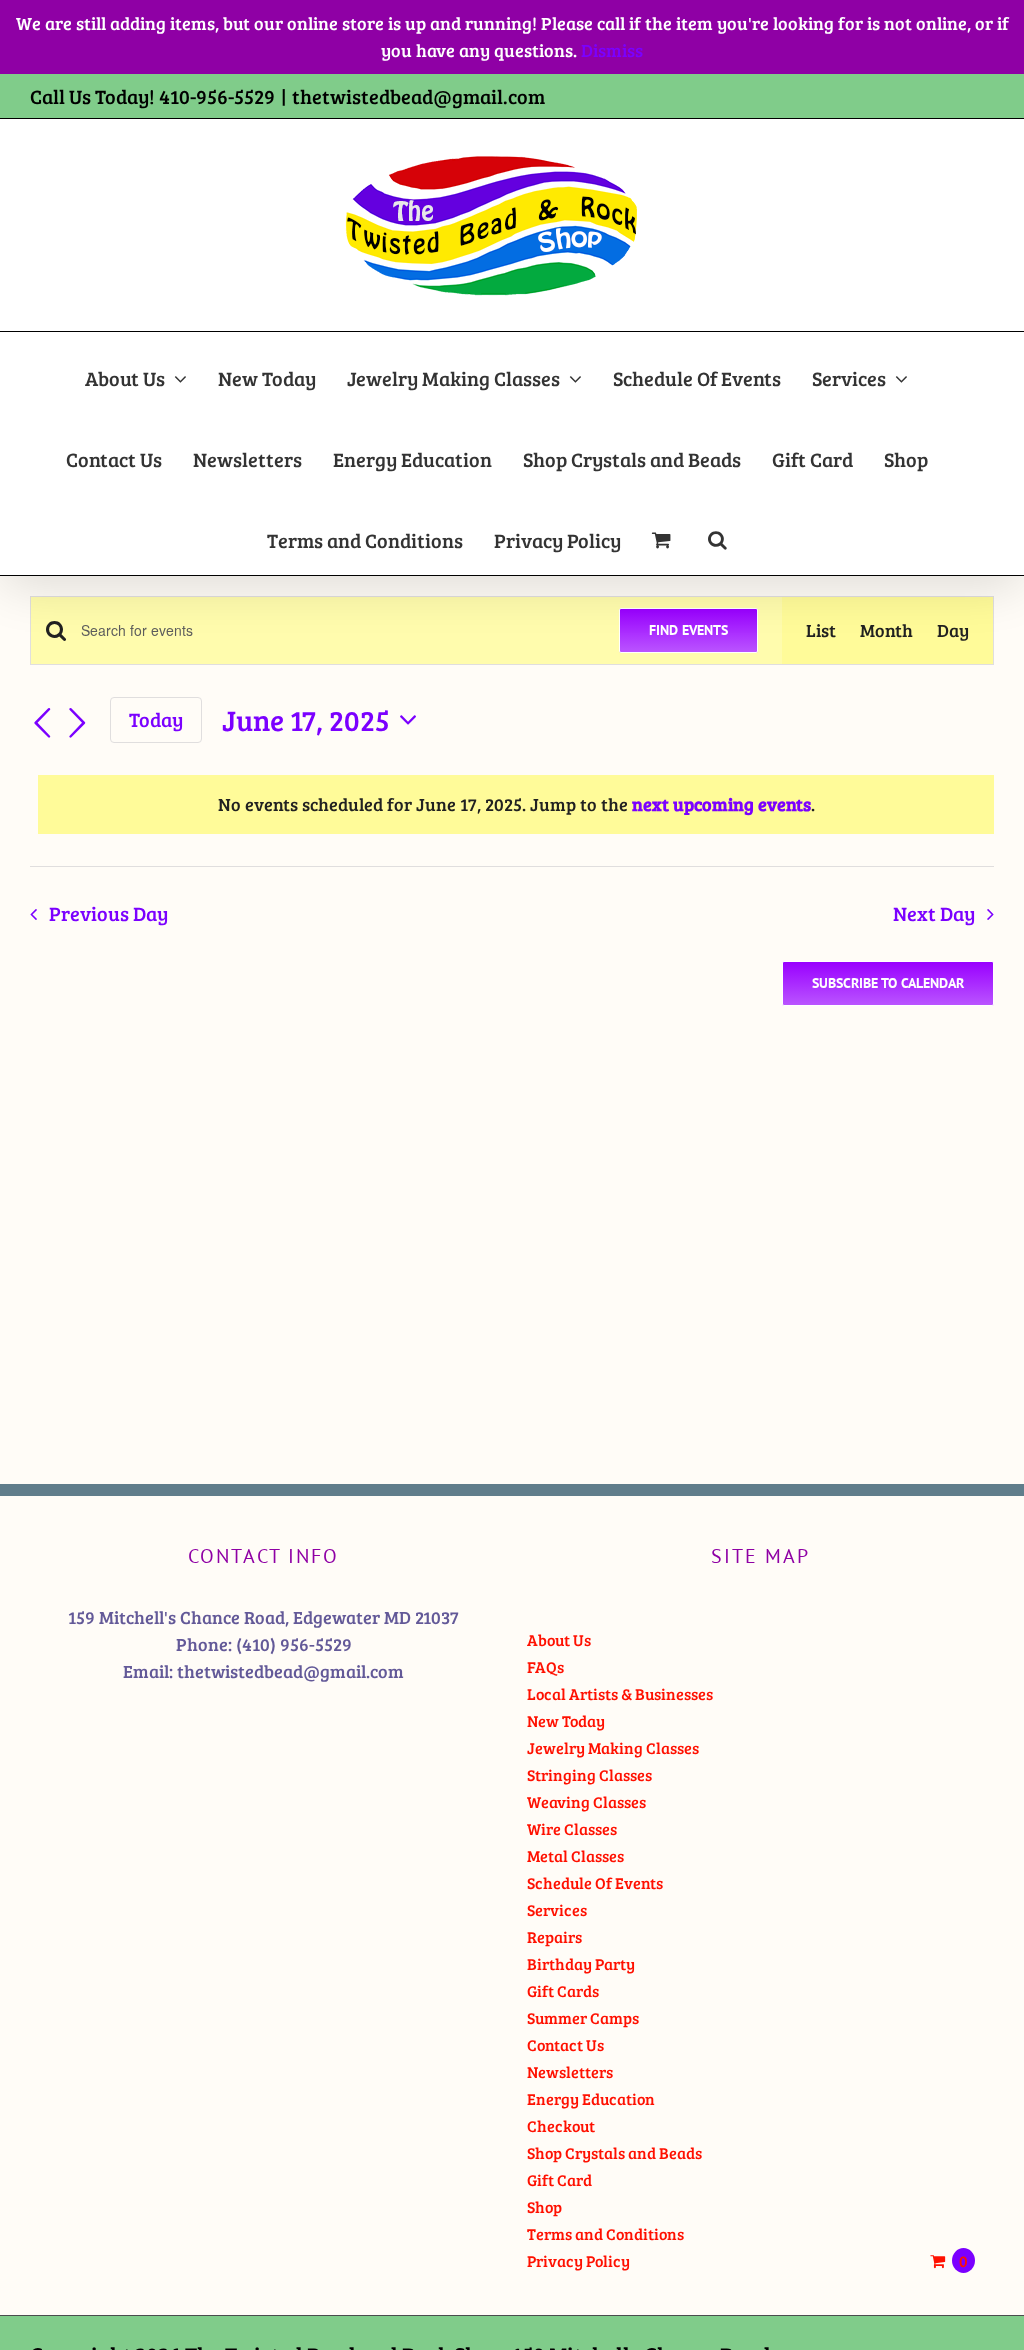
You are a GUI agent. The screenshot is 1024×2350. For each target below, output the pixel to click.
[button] (717, 534)
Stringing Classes (589, 1774)
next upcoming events (721, 804)
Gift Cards (563, 1990)
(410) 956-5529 (294, 1644)
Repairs (554, 1936)
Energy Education (591, 2098)
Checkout (561, 2125)
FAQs (545, 1666)
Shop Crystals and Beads (614, 2152)
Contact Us (565, 2044)
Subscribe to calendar (888, 983)
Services (557, 1909)
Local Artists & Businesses (620, 1693)
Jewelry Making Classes (613, 1747)
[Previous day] (42, 723)
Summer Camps (583, 2017)
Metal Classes (575, 1855)
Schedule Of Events (595, 1882)
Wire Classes (572, 1828)
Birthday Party (581, 1963)
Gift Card (559, 2179)
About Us (559, 1639)
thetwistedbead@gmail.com (418, 96)
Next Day (934, 913)
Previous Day (108, 913)
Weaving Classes (586, 1801)
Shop (544, 2206)
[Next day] (78, 723)
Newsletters (570, 2071)
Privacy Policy (578, 2260)
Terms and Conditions (605, 2233)
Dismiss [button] (612, 50)
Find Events (688, 630)
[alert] (516, 804)
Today (156, 719)
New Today (566, 1720)
